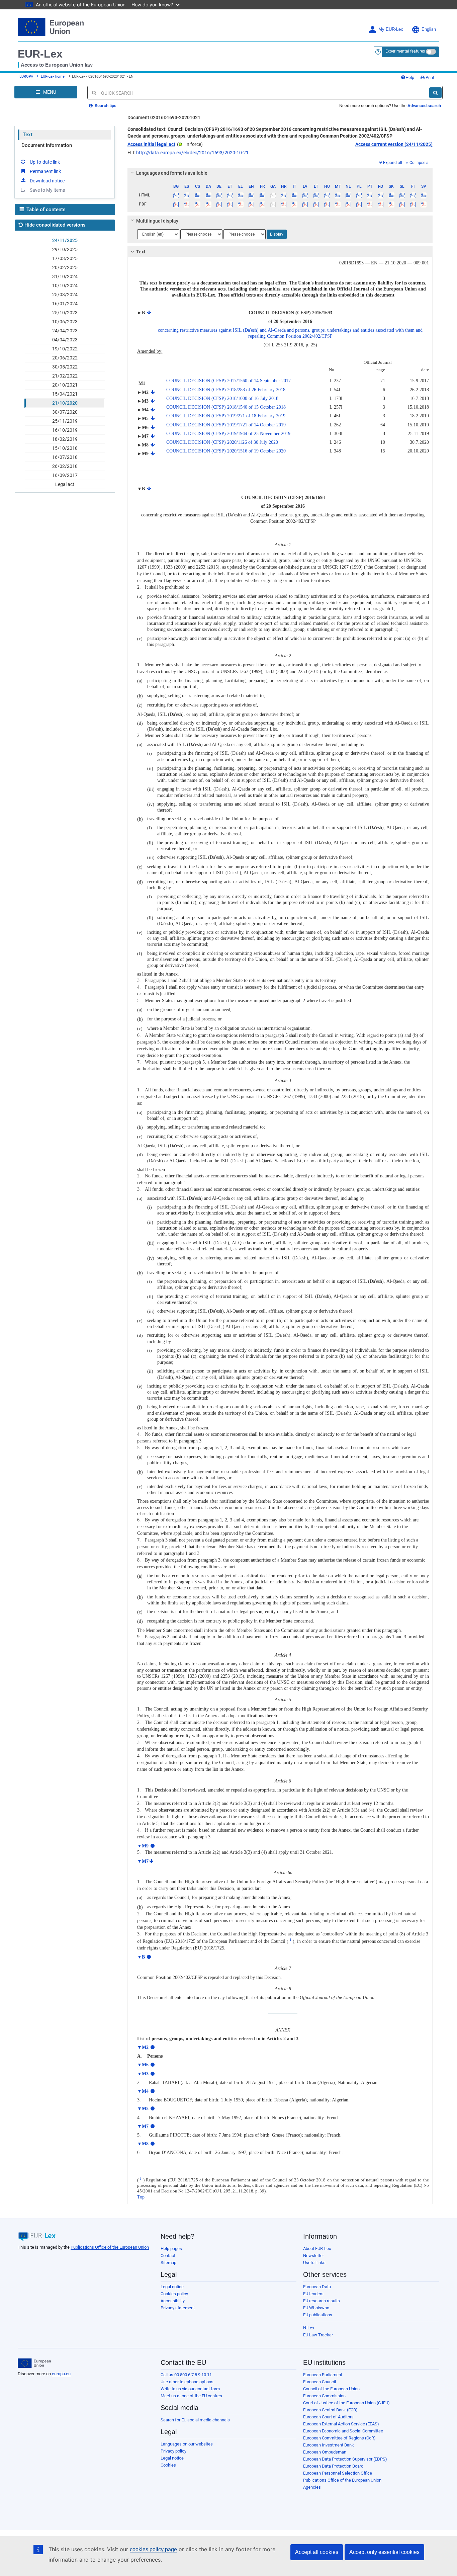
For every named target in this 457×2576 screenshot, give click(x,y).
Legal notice (172, 2287)
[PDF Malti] (337, 204)
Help (410, 77)
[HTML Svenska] (424, 195)
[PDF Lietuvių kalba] (316, 204)
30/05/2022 (65, 367)
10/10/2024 (65, 285)
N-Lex (309, 2328)
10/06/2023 (65, 322)
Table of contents (45, 210)
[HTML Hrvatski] (284, 195)
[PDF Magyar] (327, 204)
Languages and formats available (172, 173)
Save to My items (47, 190)
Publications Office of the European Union (110, 2247)
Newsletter (313, 2256)
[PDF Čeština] (198, 204)
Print (429, 77)
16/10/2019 (65, 430)
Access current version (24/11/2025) (394, 144)
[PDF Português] (370, 204)
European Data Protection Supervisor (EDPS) (345, 2459)
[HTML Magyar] (327, 195)
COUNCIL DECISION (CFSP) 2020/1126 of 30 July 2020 (222, 442)
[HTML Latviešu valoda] (305, 195)
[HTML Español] (187, 195)
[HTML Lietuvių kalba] (316, 195)
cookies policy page (153, 2549)
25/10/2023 (65, 313)
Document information (47, 145)
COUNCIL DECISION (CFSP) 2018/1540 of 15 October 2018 (226, 407)
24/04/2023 (65, 331)
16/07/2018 (65, 457)
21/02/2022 (65, 376)
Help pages (171, 2249)
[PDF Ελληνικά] (241, 204)
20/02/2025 (65, 267)
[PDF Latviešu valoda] (305, 204)
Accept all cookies (317, 2552)
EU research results (322, 2301)
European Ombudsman (325, 2452)
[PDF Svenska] (424, 204)
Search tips (105, 106)
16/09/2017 (65, 475)
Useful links (314, 2263)
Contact (168, 2256)
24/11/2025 (65, 240)
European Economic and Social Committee (343, 2431)
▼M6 (143, 2065)
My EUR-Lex (391, 29)
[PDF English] (251, 204)
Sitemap (168, 2263)
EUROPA (26, 76)
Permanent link (45, 171)
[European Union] (34, 2363)
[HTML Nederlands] (348, 195)
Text (28, 135)
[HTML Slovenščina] (402, 195)
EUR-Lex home (53, 76)
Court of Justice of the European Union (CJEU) (346, 2403)
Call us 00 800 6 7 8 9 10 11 (186, 2375)
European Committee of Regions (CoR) (339, 2438)
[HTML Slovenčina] (391, 195)
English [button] (429, 29)
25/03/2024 (65, 295)
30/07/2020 (65, 412)
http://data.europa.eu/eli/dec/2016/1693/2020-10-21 (192, 153)
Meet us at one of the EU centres (191, 2396)
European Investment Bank (329, 2445)
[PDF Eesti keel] (230, 204)
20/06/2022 (65, 358)
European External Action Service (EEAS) (341, 2424)
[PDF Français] (262, 204)
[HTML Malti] (337, 195)
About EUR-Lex (317, 2249)
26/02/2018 (65, 466)
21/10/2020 (65, 403)
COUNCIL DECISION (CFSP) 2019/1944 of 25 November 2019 (228, 434)
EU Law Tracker (318, 2335)
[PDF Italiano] (295, 204)
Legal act (65, 484)
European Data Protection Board (333, 2466)
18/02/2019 (65, 439)
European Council (319, 2382)
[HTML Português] (370, 195)
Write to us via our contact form (190, 2389)
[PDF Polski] (359, 204)
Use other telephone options (187, 2382)
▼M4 (143, 2091)
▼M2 (143, 2047)
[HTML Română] (381, 195)
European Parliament (323, 2375)
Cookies (168, 2465)
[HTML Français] (262, 195)
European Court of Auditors (328, 2417)
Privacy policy (173, 2451)
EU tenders (313, 2294)
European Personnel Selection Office (338, 2473)
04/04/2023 (65, 340)
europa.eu (61, 2374)
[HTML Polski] (359, 195)
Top (141, 2197)
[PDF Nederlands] (348, 204)
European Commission (324, 2396)
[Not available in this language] (273, 195)
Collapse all (420, 163)
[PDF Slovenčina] (391, 204)
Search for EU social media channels (195, 2420)
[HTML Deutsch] (219, 195)
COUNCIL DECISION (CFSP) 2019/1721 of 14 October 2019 (226, 425)
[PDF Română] (381, 204)
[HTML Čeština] (198, 195)
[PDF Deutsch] (219, 204)
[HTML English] (251, 195)
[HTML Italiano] (295, 195)
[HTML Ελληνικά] (241, 195)
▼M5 (143, 2109)
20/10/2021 (65, 385)
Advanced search (424, 106)
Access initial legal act (151, 144)
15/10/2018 (65, 448)
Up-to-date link (45, 162)
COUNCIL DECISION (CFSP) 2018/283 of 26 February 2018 (226, 390)
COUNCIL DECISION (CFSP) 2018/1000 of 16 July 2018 (222, 398)
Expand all (393, 163)
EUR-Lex (40, 54)
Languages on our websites (187, 2444)
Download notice (47, 181)
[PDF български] (176, 204)
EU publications (318, 2315)
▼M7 (143, 1861)
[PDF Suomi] (413, 204)
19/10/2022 (65, 349)
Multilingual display (157, 221)
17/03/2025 (65, 258)
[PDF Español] (187, 204)
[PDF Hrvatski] (284, 204)
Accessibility (173, 2301)
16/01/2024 (65, 304)
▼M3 (143, 2074)
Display (277, 234)
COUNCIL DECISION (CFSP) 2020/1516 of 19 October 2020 (226, 451)
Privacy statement (178, 2308)
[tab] (280, 173)
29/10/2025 (65, 249)
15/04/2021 (65, 394)
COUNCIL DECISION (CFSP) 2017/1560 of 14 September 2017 (229, 381)
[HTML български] (176, 195)
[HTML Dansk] (208, 195)
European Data (317, 2287)
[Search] (435, 93)
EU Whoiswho (316, 2308)
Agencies (312, 2487)
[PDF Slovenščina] (402, 204)
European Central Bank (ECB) (330, 2410)
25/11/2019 (65, 421)
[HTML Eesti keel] (230, 195)
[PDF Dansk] (208, 204)
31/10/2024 (65, 276)
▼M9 (143, 1846)
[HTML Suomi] (413, 195)
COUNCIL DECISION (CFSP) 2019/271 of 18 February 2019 (226, 416)
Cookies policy (174, 2294)
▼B (141, 1957)
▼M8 (143, 2144)
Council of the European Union (331, 2389)
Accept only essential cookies (384, 2552)
